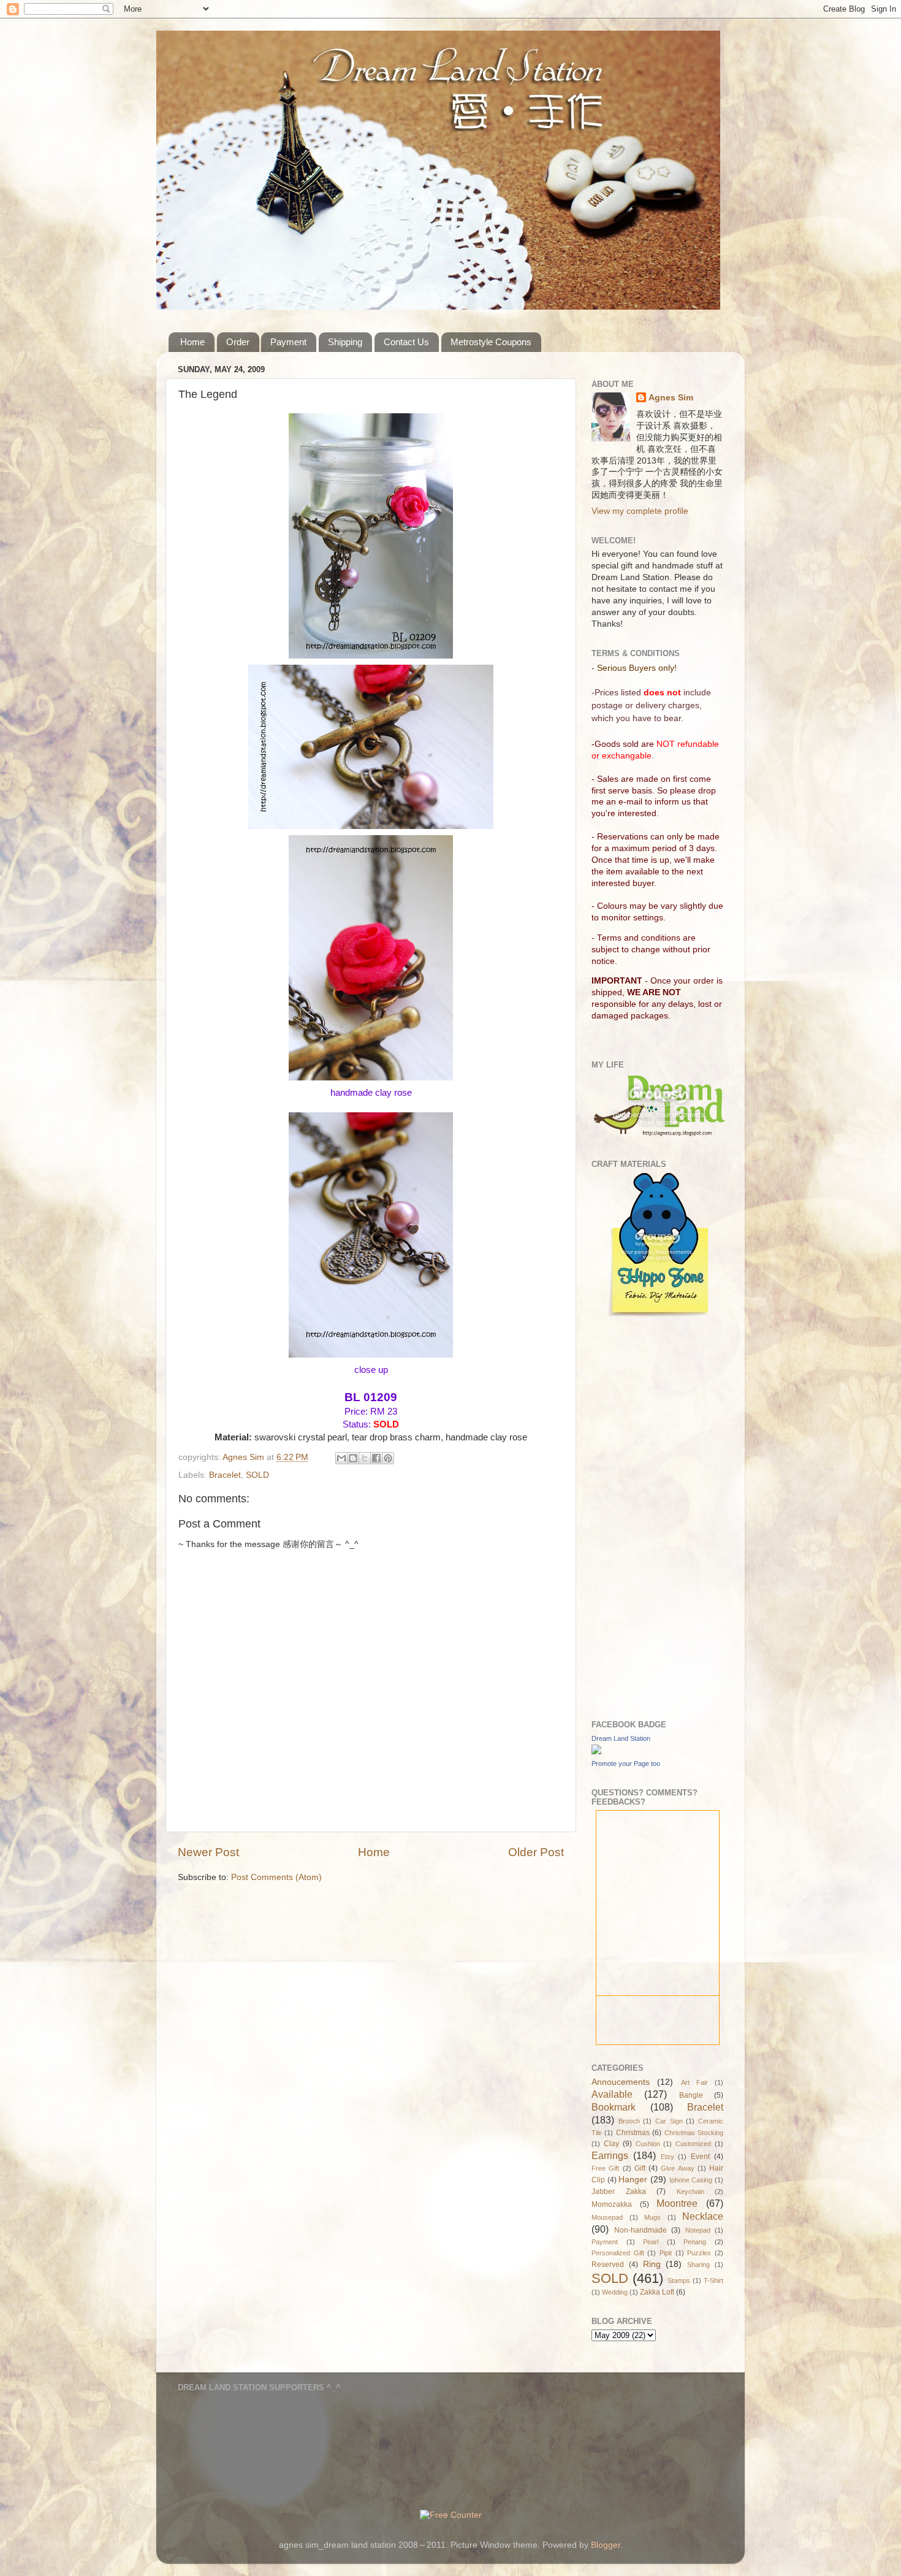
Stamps (679, 2280)
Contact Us (406, 342)
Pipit (666, 2253)
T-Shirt (713, 2280)
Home (192, 342)
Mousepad (607, 2217)
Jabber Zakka (619, 2192)
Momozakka (612, 2204)
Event (700, 2157)
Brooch (629, 2121)
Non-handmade (641, 2230)
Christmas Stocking (694, 2133)
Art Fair (694, 2082)
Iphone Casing (691, 2180)
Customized (693, 2144)
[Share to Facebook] (376, 1458)
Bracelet (225, 1475)
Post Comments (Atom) (276, 1877)
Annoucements (621, 2082)
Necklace (703, 2216)
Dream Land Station (621, 1738)
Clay (611, 2144)
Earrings (610, 2155)
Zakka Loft (657, 2292)
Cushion (648, 2144)
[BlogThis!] (353, 1458)
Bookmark (614, 2107)
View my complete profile (640, 511)
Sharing (698, 2265)
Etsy (667, 2157)
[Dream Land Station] (596, 1752)
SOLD (257, 1475)
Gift (640, 2168)
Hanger (633, 2180)
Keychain (690, 2192)
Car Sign (669, 2121)
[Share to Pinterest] (388, 1458)
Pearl (651, 2242)
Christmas (633, 2133)
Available (612, 2094)
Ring (652, 2264)
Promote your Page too (626, 1764)
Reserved (608, 2265)
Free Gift (605, 2168)
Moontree (677, 2203)
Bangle (691, 2095)
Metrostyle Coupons (491, 342)
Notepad (698, 2230)
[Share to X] (365, 1458)
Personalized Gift (618, 2253)
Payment (288, 342)
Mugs (652, 2217)
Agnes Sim (671, 398)
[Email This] (341, 1458)
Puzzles (699, 2253)
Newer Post (208, 1852)
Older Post (536, 1852)
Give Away (677, 2168)
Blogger (606, 2545)
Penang (695, 2242)
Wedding (615, 2292)
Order (238, 342)
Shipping (345, 342)
